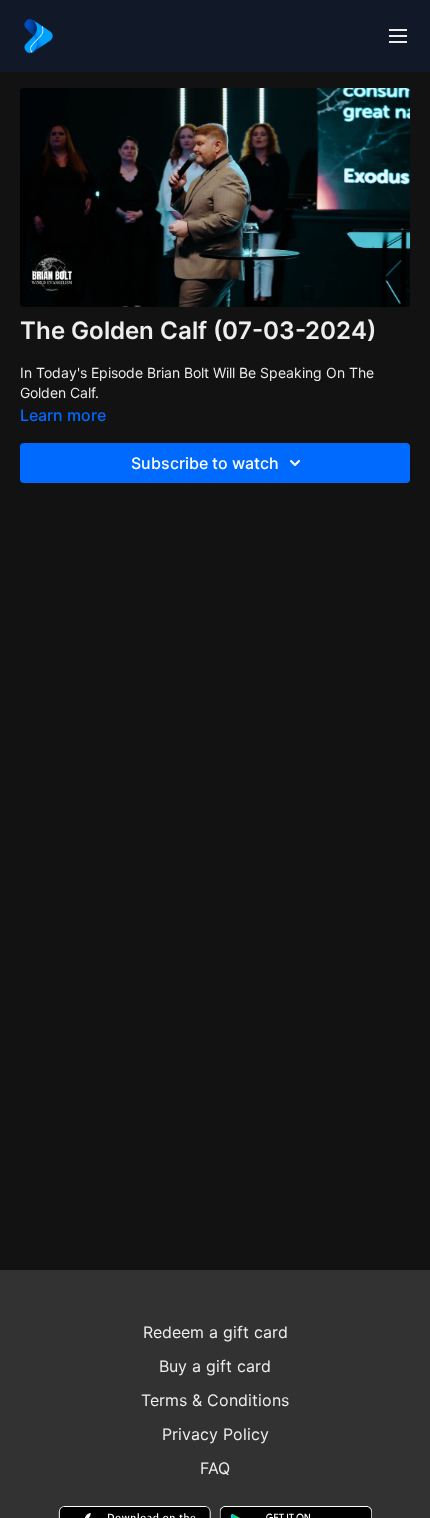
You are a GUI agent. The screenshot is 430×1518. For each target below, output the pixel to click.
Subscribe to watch (205, 463)
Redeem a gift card (215, 1332)
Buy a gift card (215, 1366)
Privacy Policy (215, 1434)
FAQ (215, 1468)
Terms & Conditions (215, 1400)
